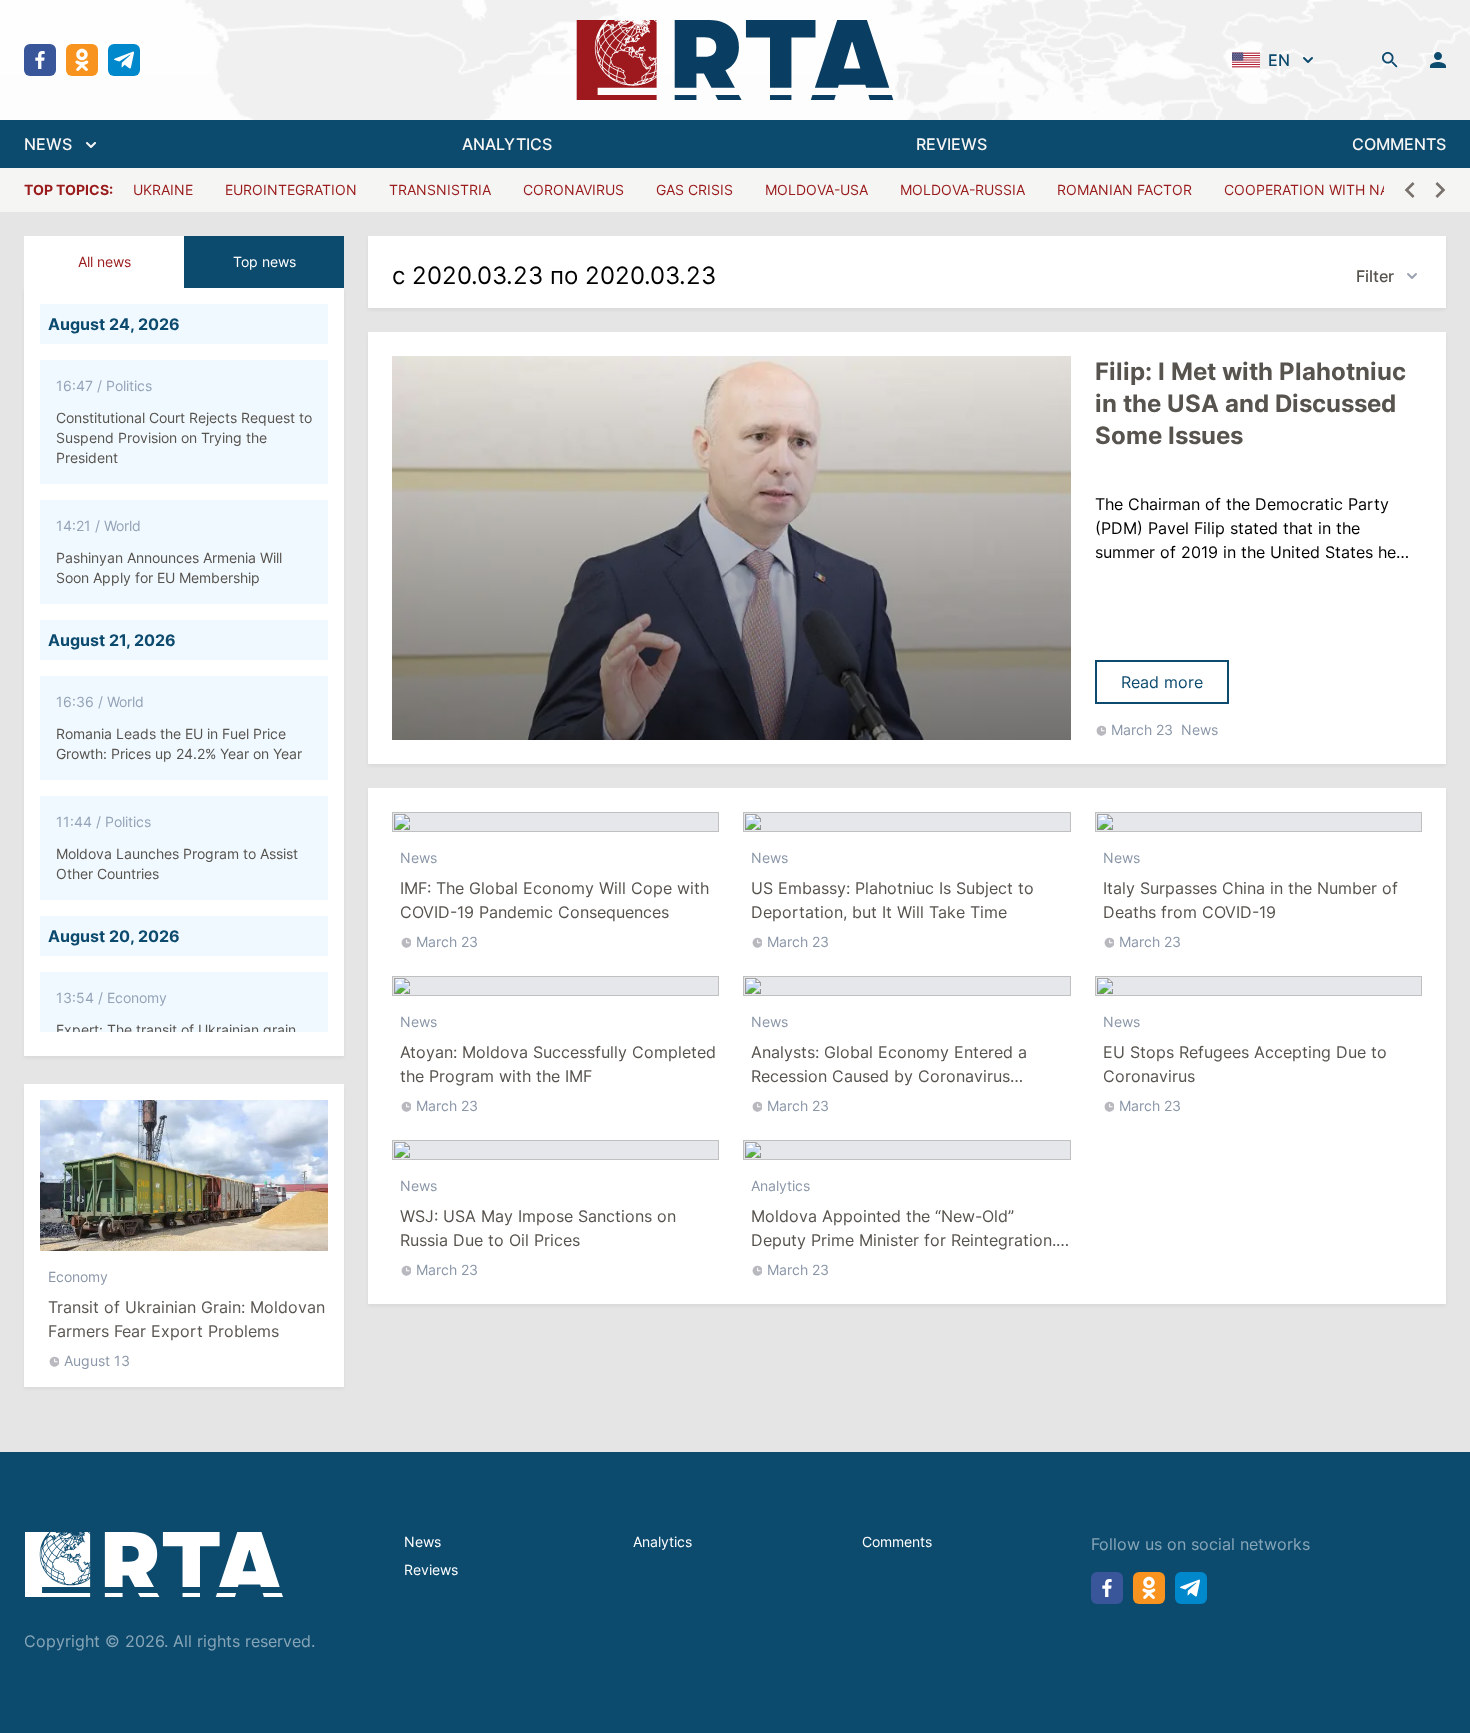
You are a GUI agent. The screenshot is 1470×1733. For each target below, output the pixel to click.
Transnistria (440, 189)
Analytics (780, 1185)
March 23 (1142, 729)
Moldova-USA (816, 189)
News (1199, 729)
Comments (897, 1541)
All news (104, 261)
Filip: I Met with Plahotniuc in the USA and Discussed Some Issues (1250, 403)
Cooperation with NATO (1316, 189)
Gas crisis (694, 189)
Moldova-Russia (962, 189)
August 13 (97, 1356)
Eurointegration (291, 189)
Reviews (431, 1569)
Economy (78, 1272)
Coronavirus (573, 189)
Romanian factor (1124, 189)
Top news (264, 261)
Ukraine (163, 189)
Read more (1162, 682)
